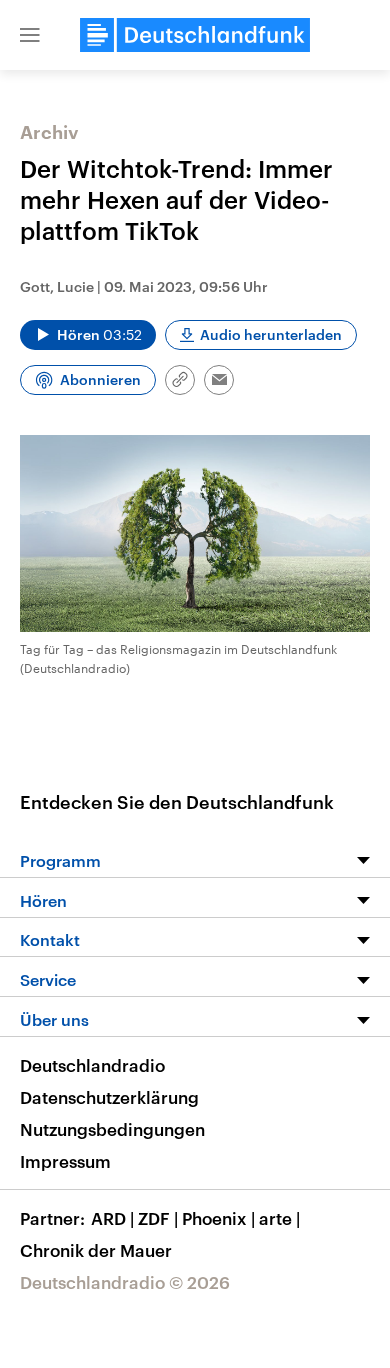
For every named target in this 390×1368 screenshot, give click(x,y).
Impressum (65, 1161)
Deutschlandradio (92, 1065)
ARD (112, 1218)
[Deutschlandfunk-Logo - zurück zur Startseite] (195, 35)
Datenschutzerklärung (109, 1097)
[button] (30, 35)
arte (279, 1218)
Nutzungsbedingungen (112, 1129)
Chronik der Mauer (96, 1250)
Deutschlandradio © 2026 (125, 1282)
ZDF (158, 1218)
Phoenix (218, 1218)
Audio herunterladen (271, 334)
